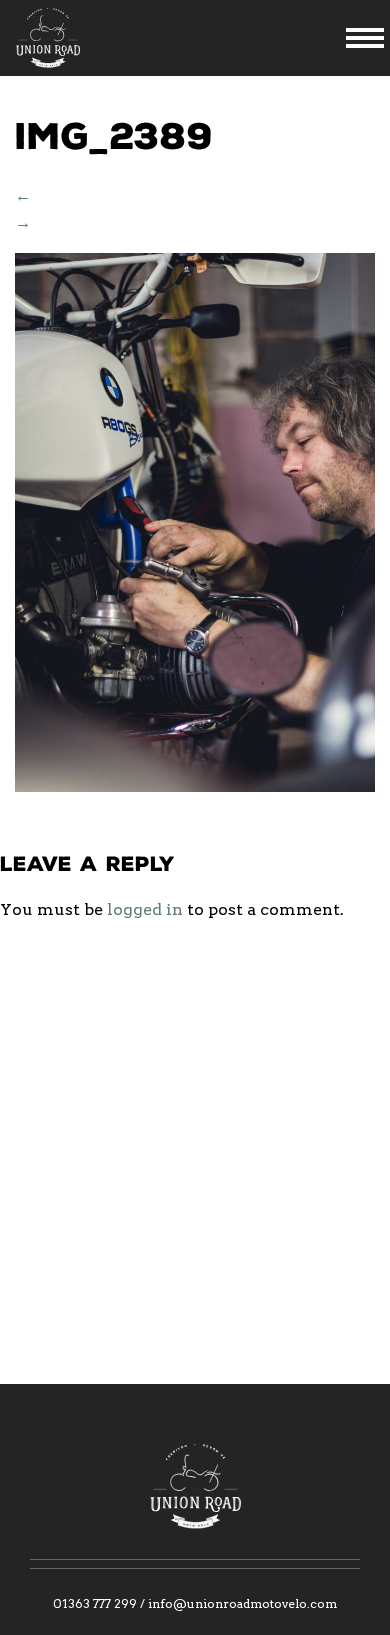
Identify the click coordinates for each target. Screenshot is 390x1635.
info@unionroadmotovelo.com (242, 1603)
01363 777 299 (95, 1603)
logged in (145, 909)
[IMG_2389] (195, 786)
